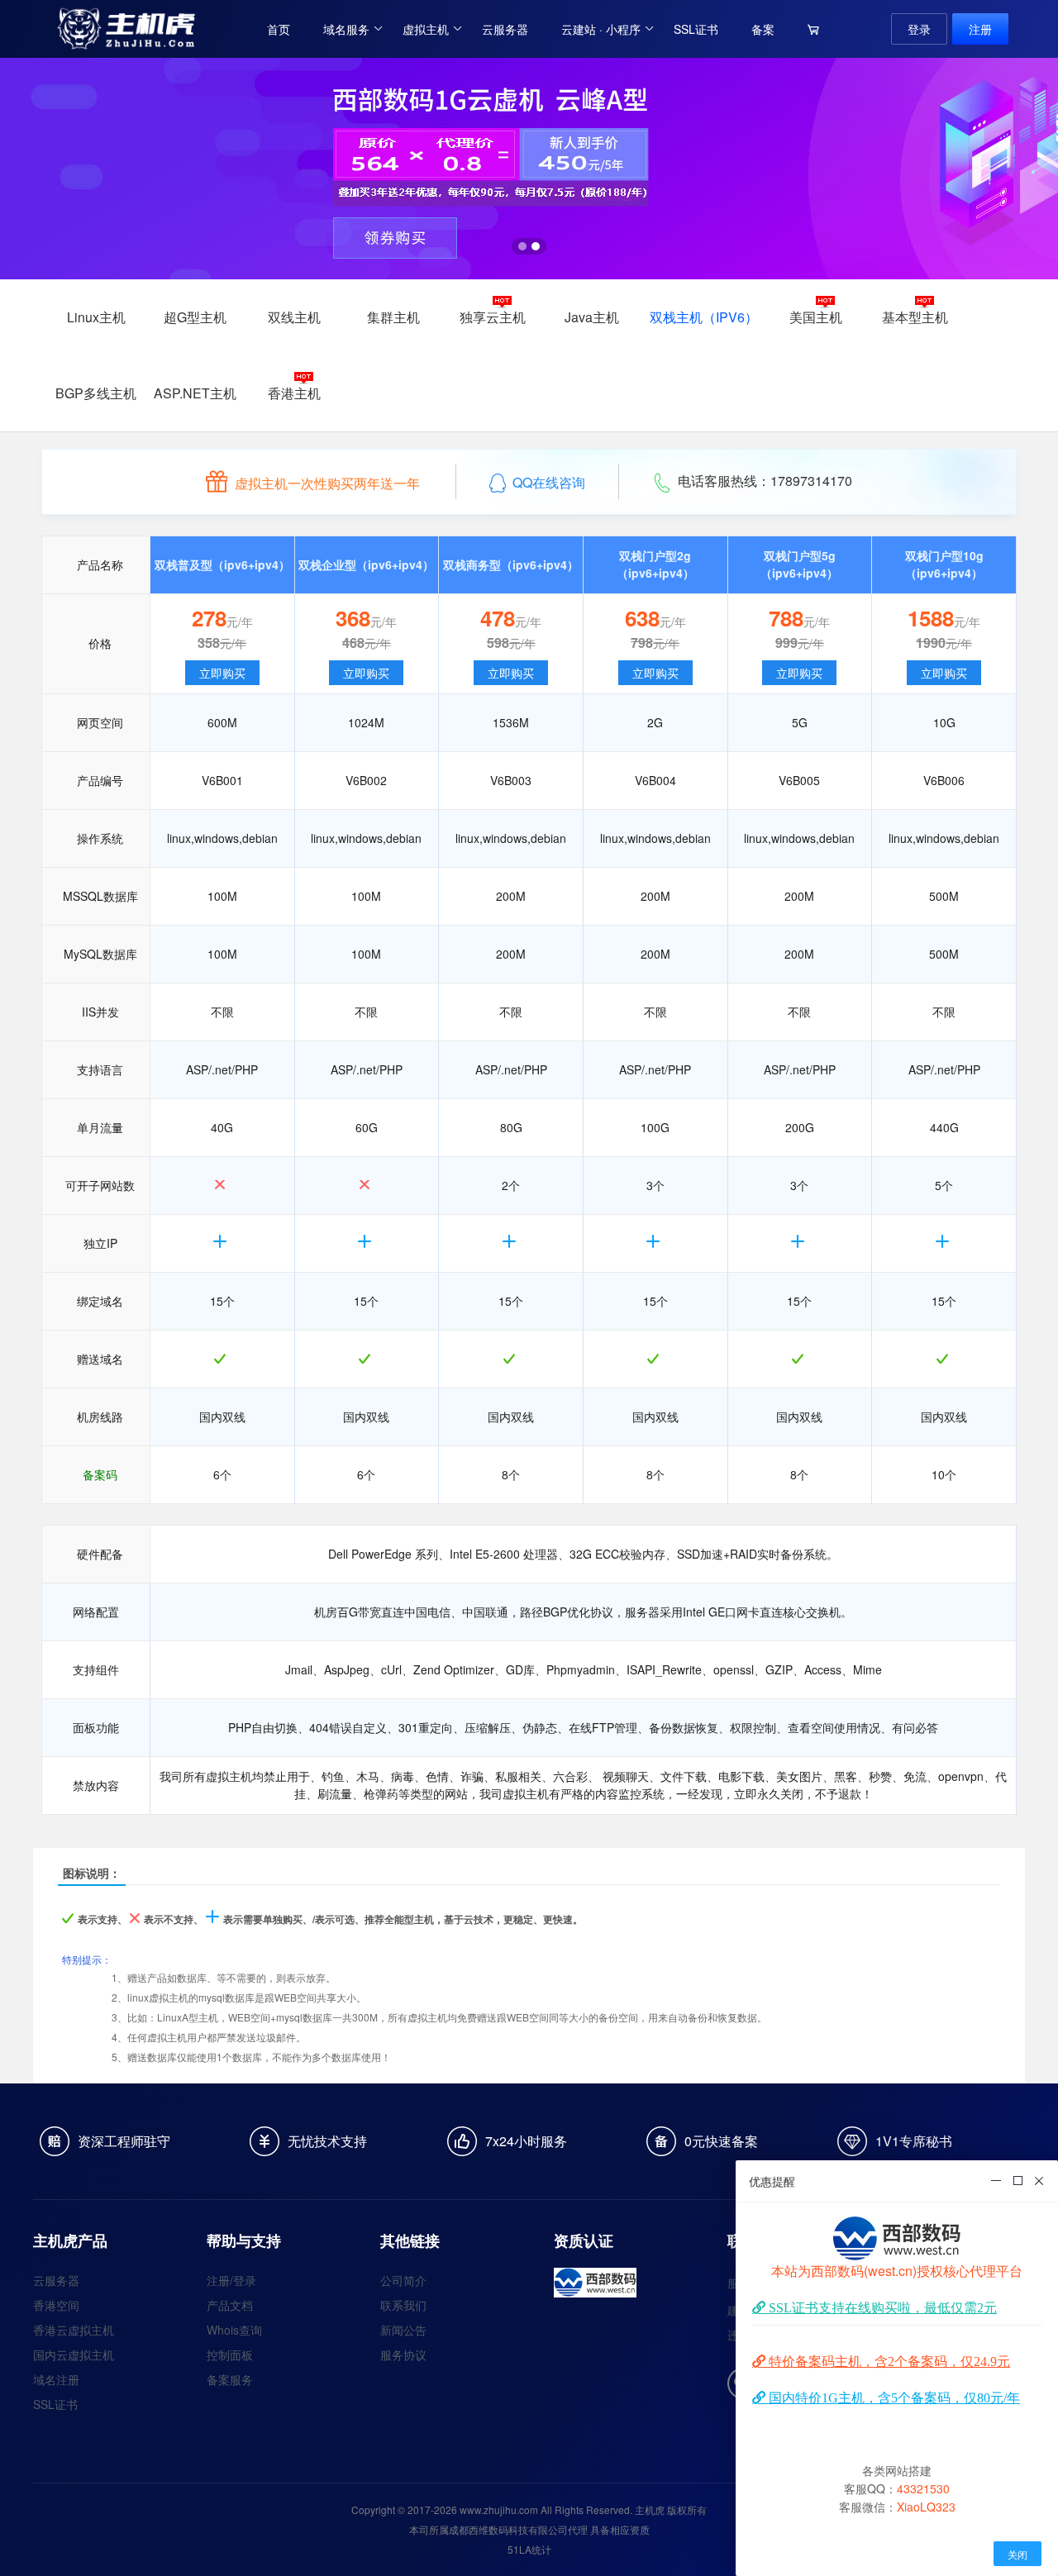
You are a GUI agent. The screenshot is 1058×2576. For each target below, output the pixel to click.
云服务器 (505, 29)
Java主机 (592, 317)
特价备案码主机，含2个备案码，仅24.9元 (888, 2361)
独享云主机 (493, 317)
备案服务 (230, 2379)
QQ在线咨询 (549, 482)
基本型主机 (915, 317)
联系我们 (403, 2305)
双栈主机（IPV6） (704, 317)
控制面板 (230, 2355)
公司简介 (403, 2280)
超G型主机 (195, 317)
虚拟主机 (426, 29)
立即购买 (222, 673)
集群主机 (393, 317)
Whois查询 (234, 2330)
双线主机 (294, 317)
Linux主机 (96, 317)
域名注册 (56, 2379)
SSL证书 (696, 29)
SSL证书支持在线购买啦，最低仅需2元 (881, 2307)
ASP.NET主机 (195, 393)
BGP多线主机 (96, 393)
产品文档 (230, 2305)
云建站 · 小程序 (601, 29)
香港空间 (56, 2305)
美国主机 (816, 317)
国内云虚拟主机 (74, 2355)
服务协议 (403, 2355)
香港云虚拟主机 (74, 2330)
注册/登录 (231, 2280)
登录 (919, 29)
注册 (980, 29)
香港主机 (294, 393)
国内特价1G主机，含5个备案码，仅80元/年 (893, 2397)
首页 (279, 29)
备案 (763, 29)
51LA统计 (529, 2549)
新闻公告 (403, 2330)
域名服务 (346, 29)
